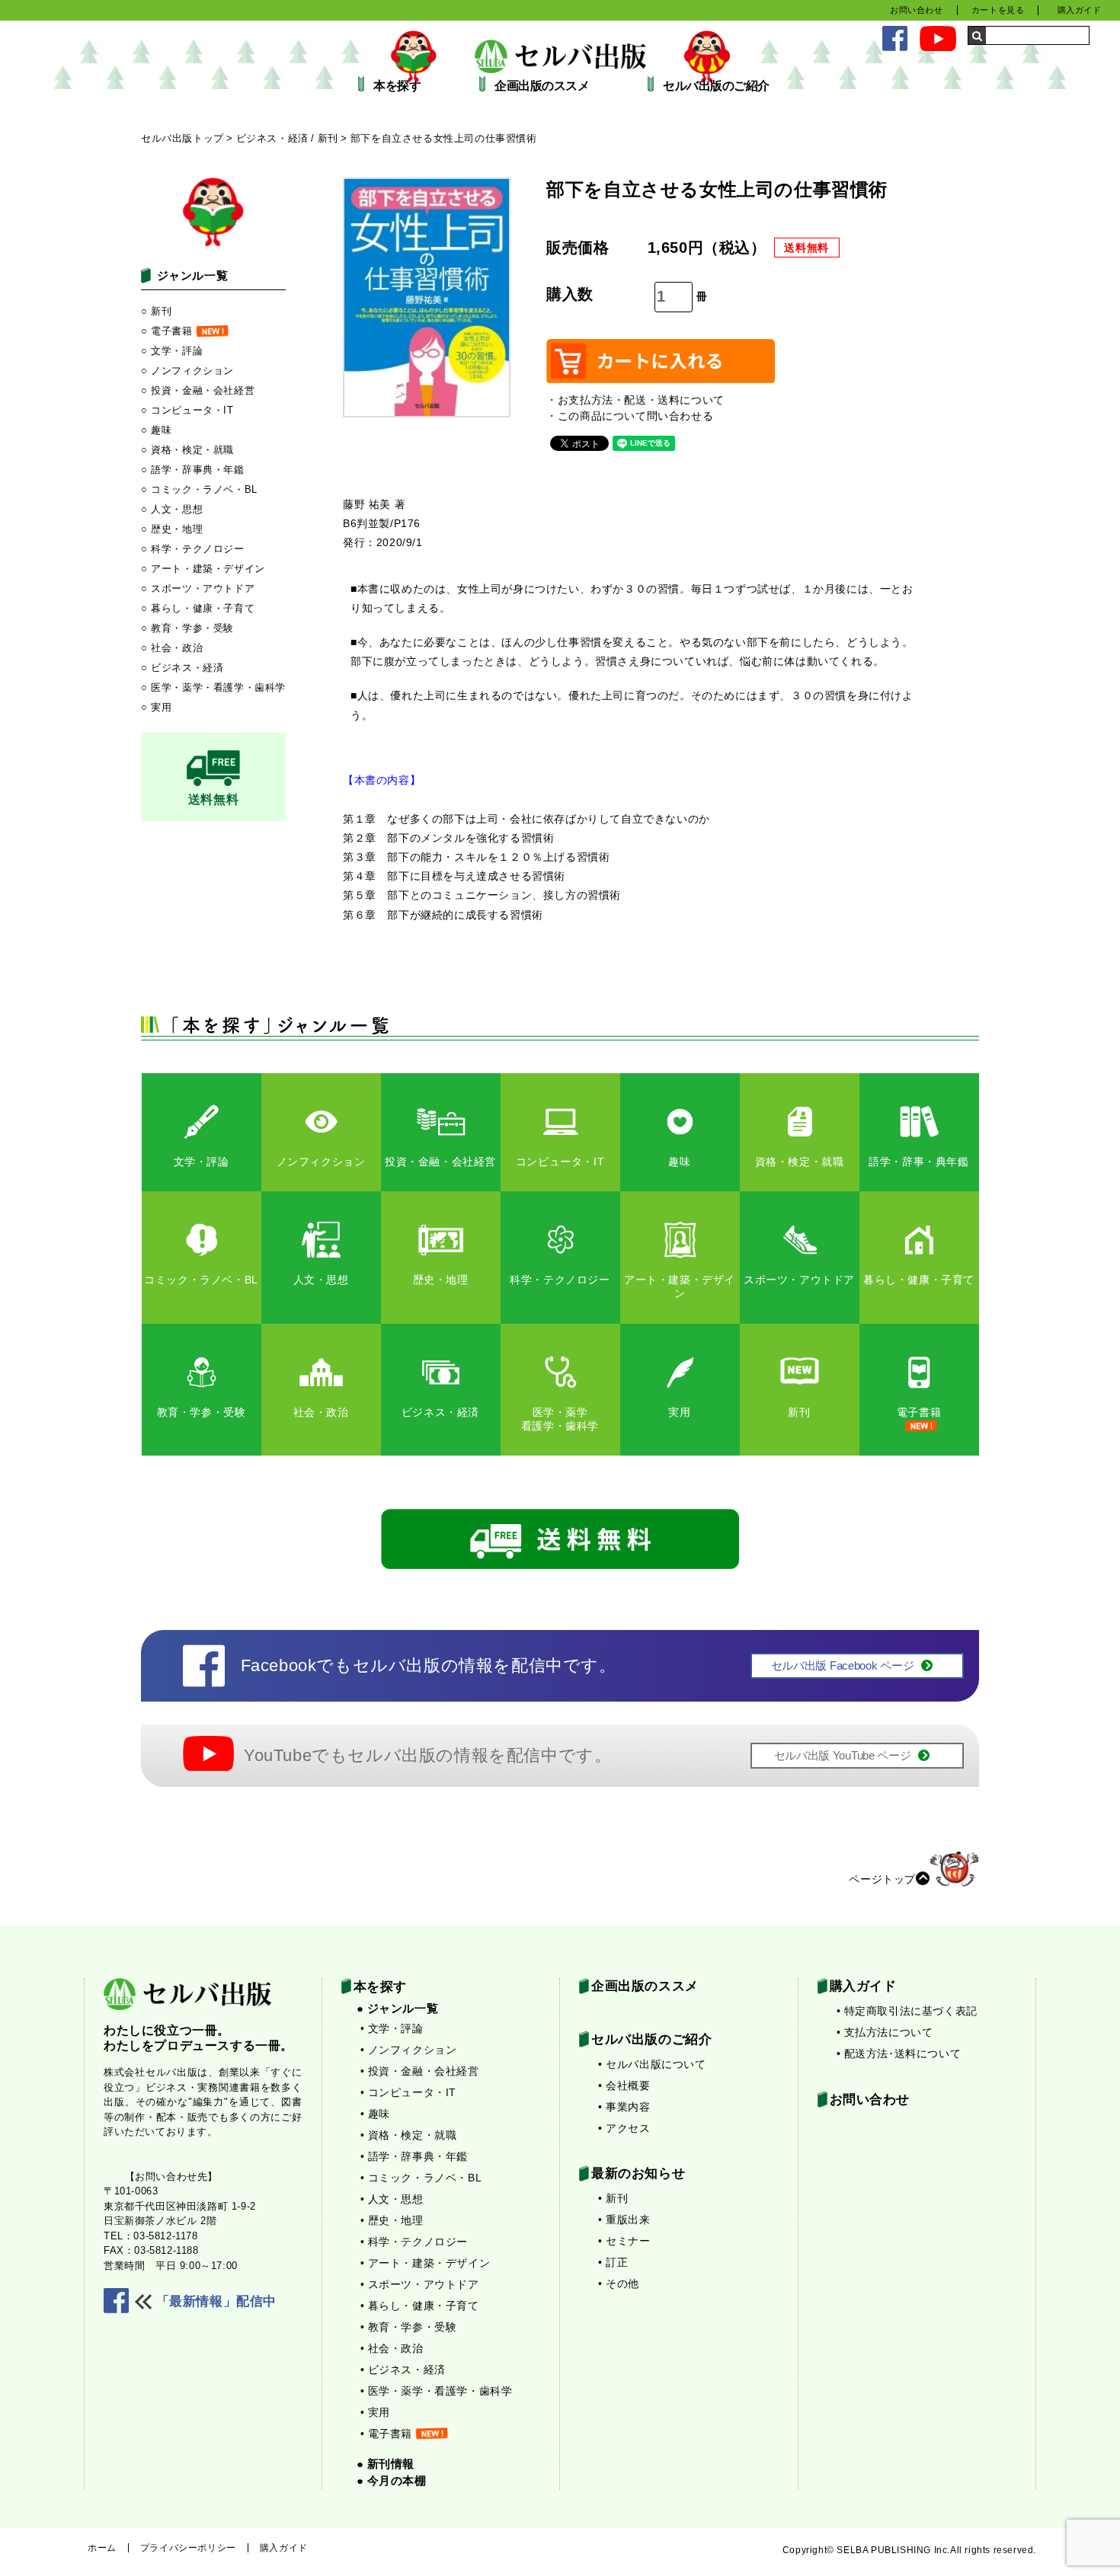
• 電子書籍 (387, 2434)
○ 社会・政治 (172, 648)
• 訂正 (613, 2262)
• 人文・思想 (392, 2199)
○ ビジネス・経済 (182, 668)
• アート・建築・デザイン (426, 2263)
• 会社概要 (624, 2085)
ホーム (102, 2548)
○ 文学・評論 (172, 351)
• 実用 (375, 2412)
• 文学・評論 (392, 2028)
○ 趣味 (156, 430)
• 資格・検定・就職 (409, 2135)
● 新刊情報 (386, 2464)
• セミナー (624, 2241)
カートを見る (998, 10)
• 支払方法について (885, 2032)
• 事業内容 (624, 2107)
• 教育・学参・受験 (409, 2327)
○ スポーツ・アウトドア (198, 588)
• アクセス (624, 2128)
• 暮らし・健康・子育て (420, 2306)
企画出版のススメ (542, 86)
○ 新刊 (156, 311)
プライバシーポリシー (188, 2548)
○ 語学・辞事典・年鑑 (193, 470)
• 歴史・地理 (392, 2220)
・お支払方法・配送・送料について (635, 400)
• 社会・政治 (392, 2348)
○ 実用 (156, 707)
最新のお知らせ (638, 2173)
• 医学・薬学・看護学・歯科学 (437, 2391)
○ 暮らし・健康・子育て (198, 608)
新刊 (328, 138)
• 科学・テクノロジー (414, 2242)
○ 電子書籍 (167, 331)
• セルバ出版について (652, 2064)
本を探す (397, 86)
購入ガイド (1080, 10)
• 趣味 (375, 2114)
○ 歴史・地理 (172, 529)
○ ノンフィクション (187, 371)
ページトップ (882, 1879)
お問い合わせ (917, 10)
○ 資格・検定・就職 (187, 450)
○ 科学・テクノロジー (193, 549)
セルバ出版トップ (182, 138)
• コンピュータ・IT (409, 2092)
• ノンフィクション (409, 2050)
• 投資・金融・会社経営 (420, 2071)
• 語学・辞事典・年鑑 (414, 2156)
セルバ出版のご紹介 (716, 86)
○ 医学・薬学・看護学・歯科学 (213, 687)
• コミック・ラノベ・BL (421, 2178)
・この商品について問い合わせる (630, 416)
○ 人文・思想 (172, 509)
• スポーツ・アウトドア (420, 2284)
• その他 (619, 2284)
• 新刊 (613, 2198)
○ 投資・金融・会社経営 (198, 390)
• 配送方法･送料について (899, 2053)
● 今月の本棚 (392, 2480)
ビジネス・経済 (272, 138)
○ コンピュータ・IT (187, 410)
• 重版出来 (624, 2220)
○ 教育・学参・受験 (187, 628)
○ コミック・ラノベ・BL (199, 489)
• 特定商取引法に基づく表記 (907, 2011)
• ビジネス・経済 (403, 2370)
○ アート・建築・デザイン (203, 569)
